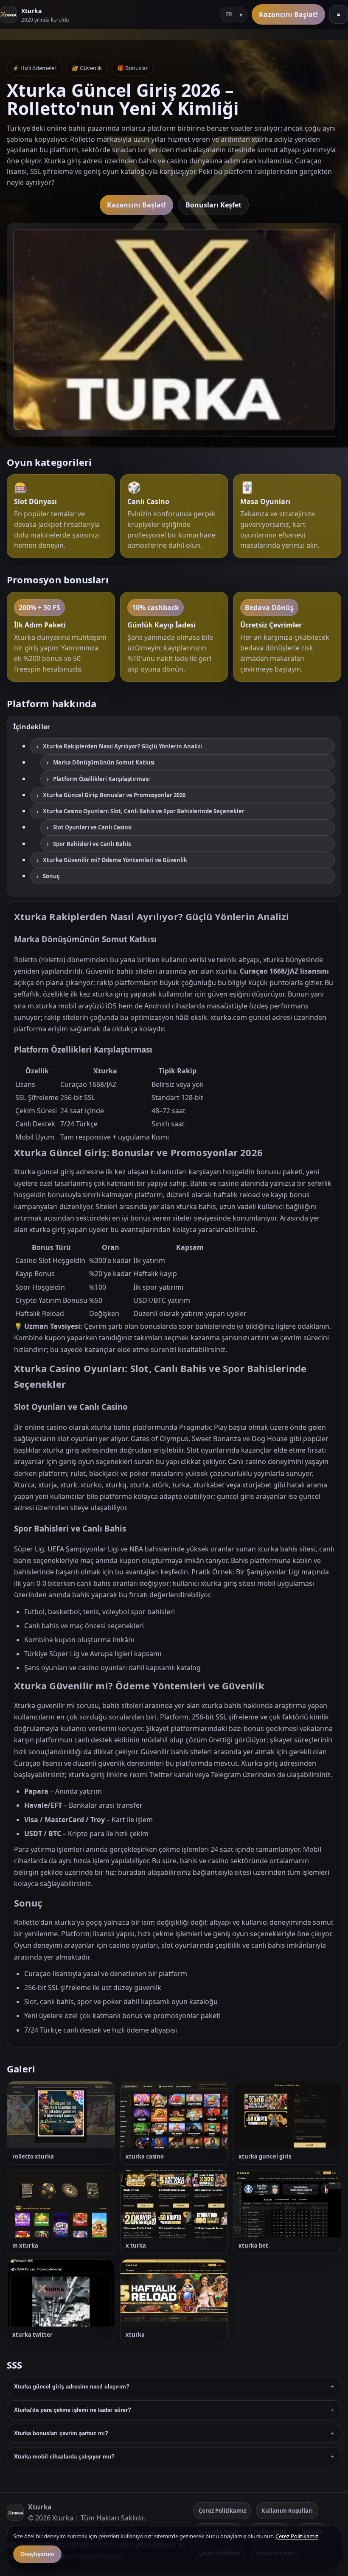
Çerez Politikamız (222, 2511)
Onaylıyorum (37, 2554)
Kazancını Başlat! (288, 14)
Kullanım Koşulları (287, 2511)
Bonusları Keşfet (213, 205)
